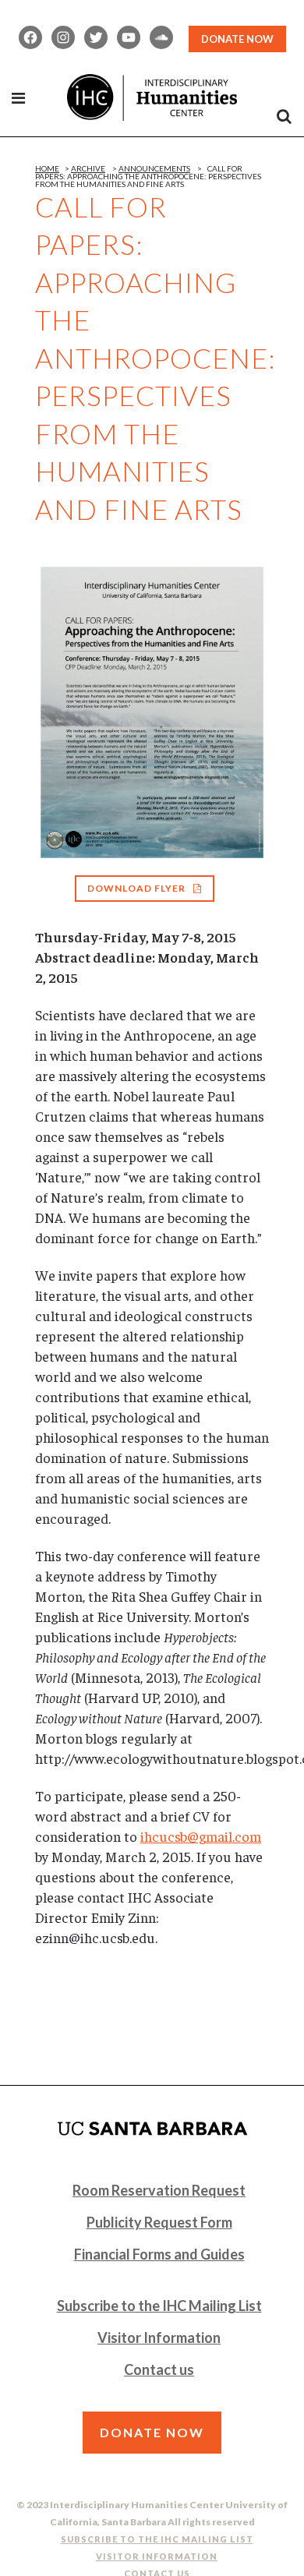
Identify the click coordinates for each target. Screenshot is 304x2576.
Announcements (154, 168)
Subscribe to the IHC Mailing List (159, 2306)
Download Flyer (136, 888)
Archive (88, 168)
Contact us (159, 2369)
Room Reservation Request (159, 2190)
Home (47, 168)
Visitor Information (159, 2337)
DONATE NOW (237, 39)
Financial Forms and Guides (159, 2254)
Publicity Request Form (159, 2222)
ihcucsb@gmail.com (201, 1836)
